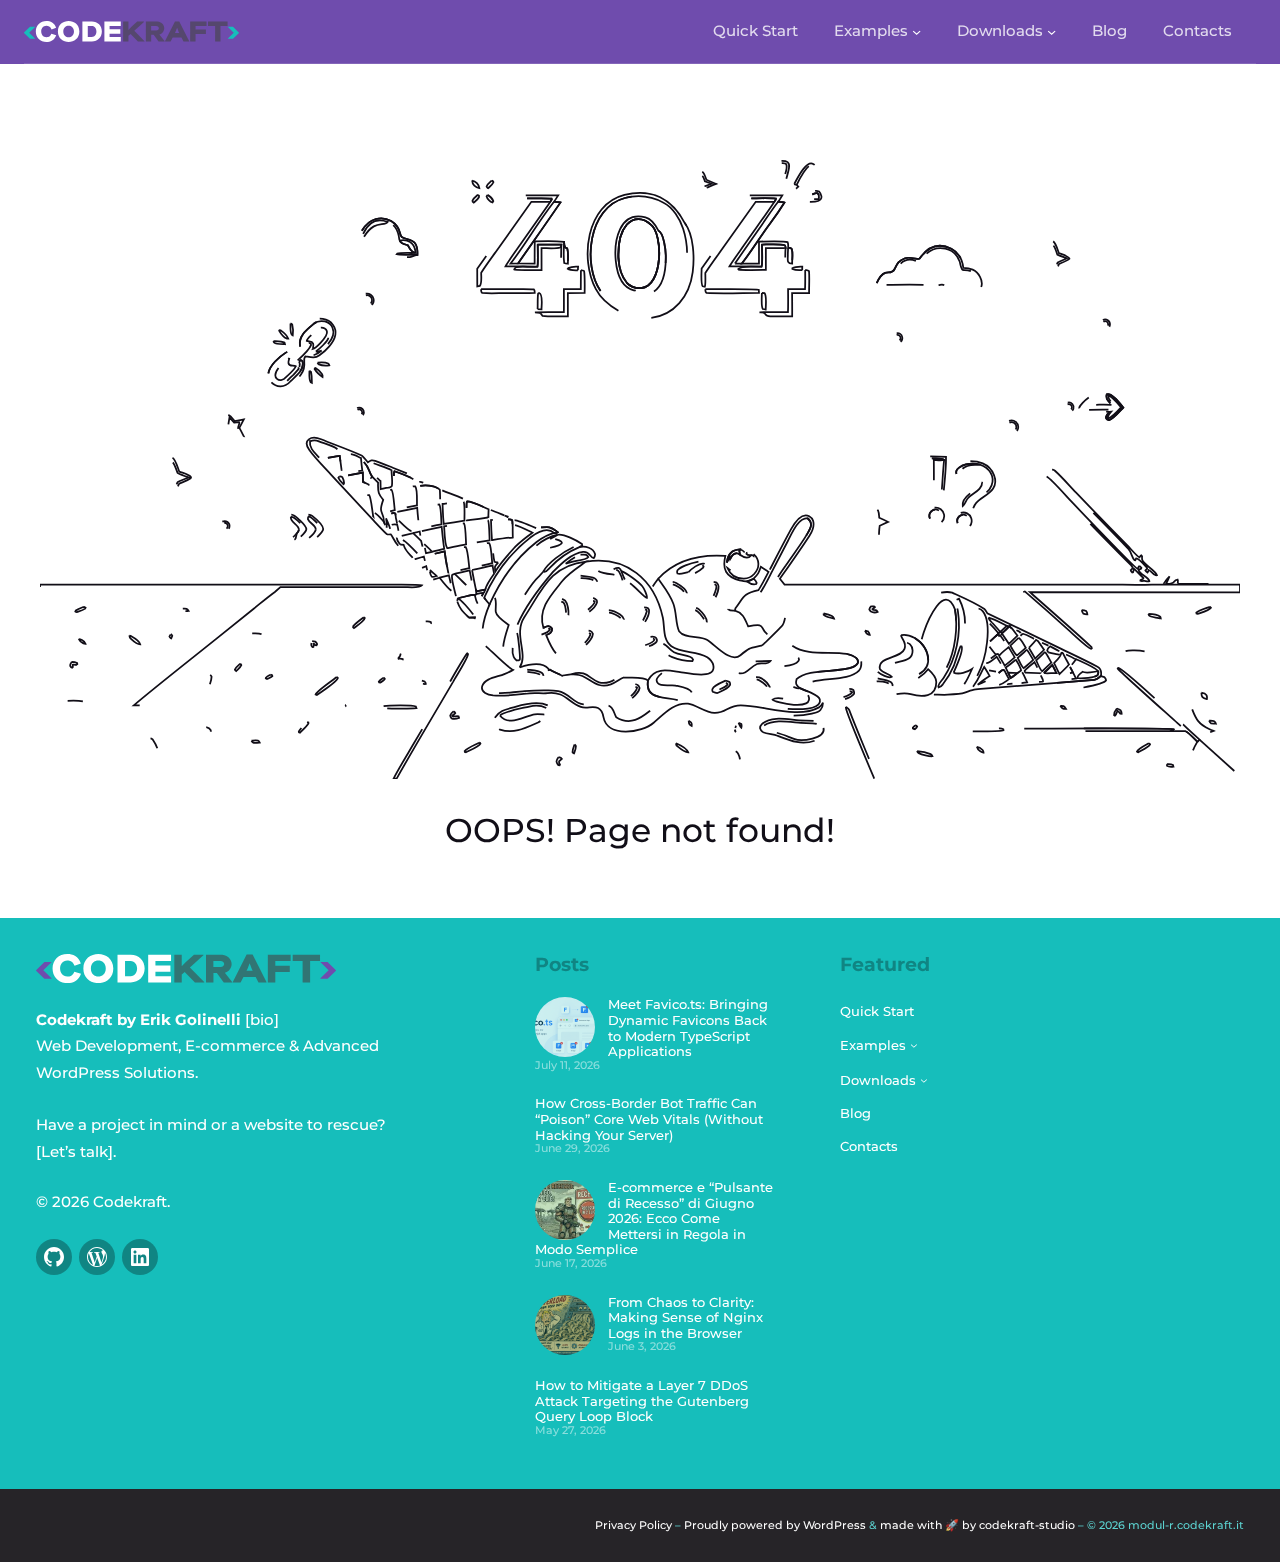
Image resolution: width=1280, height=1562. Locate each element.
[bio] (262, 1019)
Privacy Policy (633, 1525)
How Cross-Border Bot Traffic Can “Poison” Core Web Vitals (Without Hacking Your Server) (649, 1118)
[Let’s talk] (74, 1151)
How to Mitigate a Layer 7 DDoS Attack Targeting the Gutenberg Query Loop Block (642, 1400)
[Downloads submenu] (1051, 31)
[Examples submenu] (916, 31)
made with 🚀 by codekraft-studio (979, 1525)
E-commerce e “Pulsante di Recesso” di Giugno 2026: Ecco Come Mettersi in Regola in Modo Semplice (654, 1218)
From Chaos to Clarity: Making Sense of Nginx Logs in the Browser (685, 1317)
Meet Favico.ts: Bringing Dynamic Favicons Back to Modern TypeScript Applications (688, 1027)
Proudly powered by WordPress (775, 1525)
